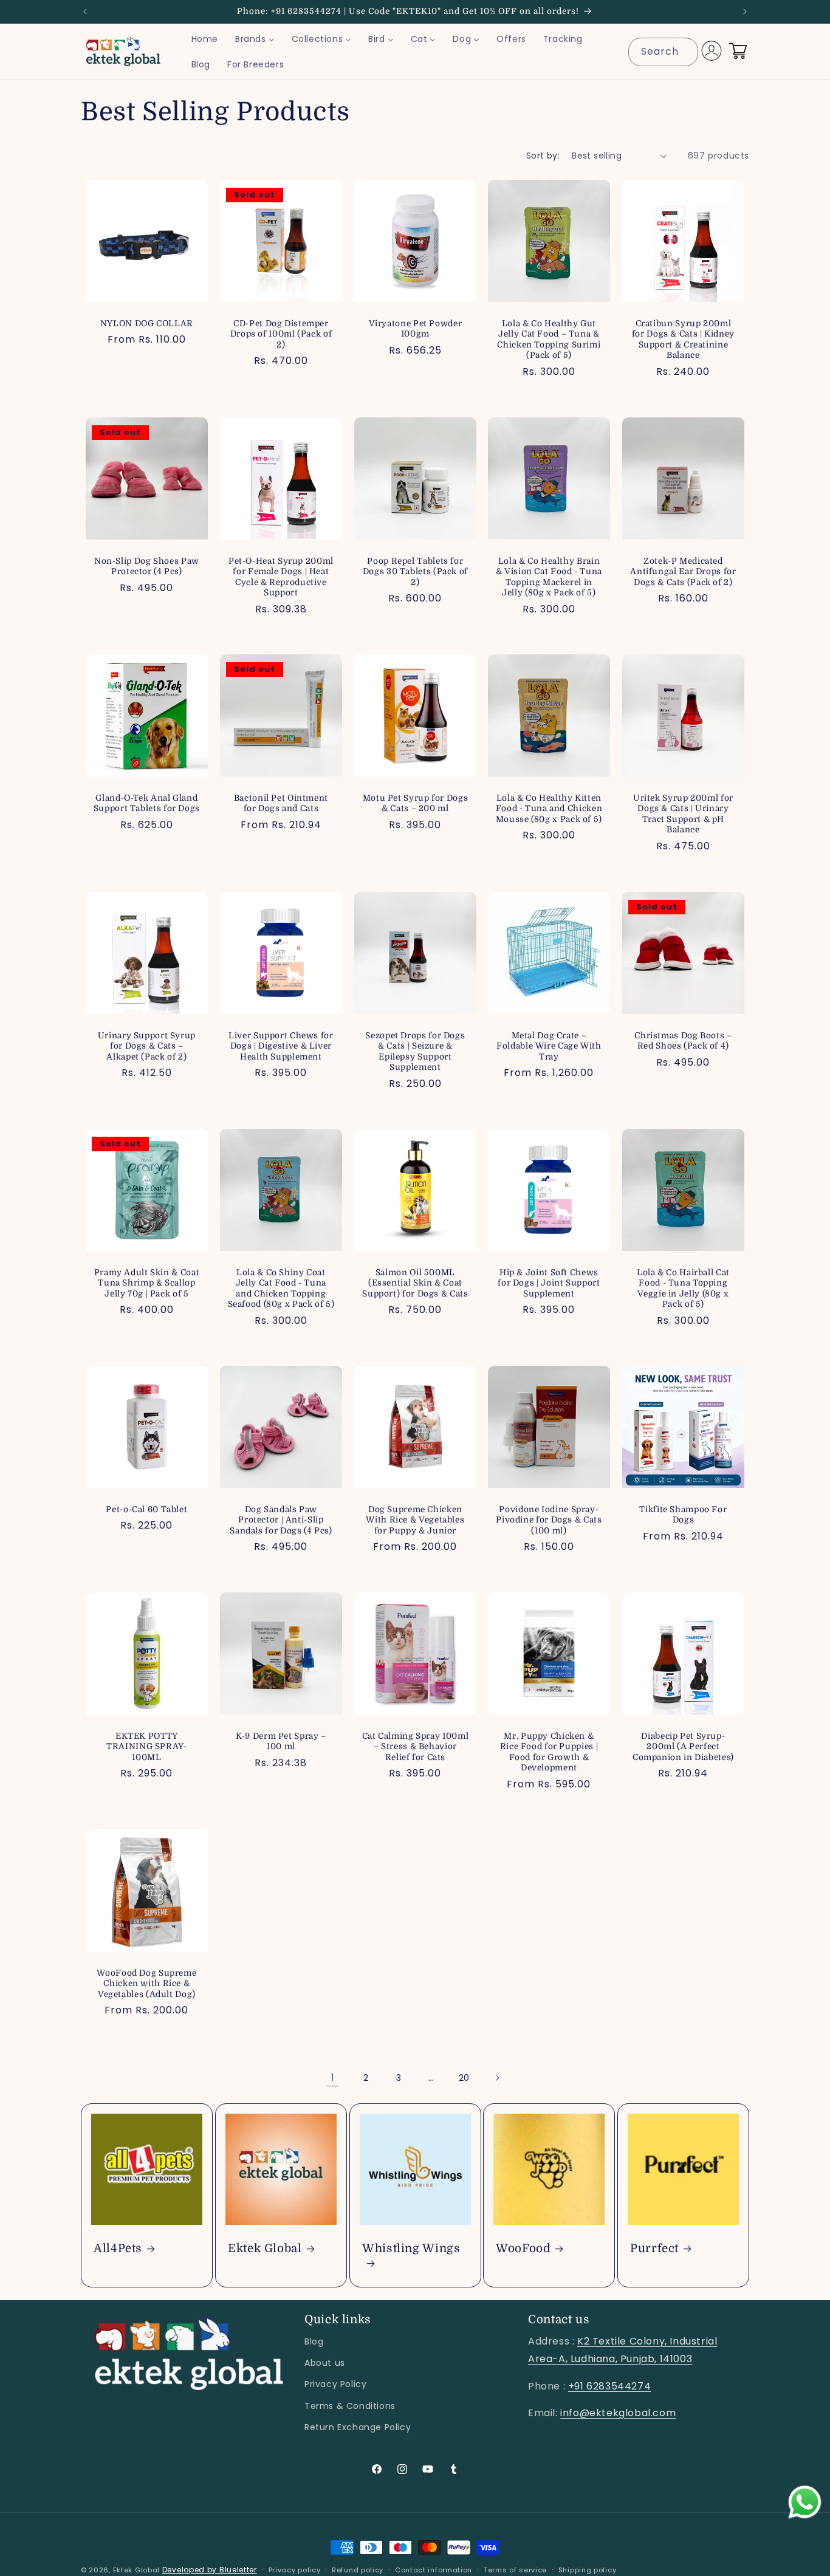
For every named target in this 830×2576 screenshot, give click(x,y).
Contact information (434, 2570)
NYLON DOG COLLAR (147, 324)
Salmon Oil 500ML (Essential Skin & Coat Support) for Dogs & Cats (415, 1283)
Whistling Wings (411, 2249)
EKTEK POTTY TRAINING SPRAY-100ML (146, 1747)
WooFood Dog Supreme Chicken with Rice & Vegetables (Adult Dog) (146, 1984)
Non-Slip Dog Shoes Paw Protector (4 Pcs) (147, 567)
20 (464, 2078)
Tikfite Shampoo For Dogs (684, 1515)
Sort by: (543, 156)
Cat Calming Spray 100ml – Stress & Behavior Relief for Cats (415, 1747)
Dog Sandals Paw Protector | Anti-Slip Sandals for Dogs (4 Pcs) (281, 1520)
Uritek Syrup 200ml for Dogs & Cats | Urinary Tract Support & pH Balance (683, 814)
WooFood (523, 2249)
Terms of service (515, 2570)
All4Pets (118, 2249)
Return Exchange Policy (358, 2427)
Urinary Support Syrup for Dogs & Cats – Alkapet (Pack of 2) (147, 1046)
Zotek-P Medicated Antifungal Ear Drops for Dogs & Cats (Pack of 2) (684, 572)
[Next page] (497, 2078)
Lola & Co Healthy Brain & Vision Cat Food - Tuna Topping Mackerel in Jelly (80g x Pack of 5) (549, 577)
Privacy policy (295, 2570)
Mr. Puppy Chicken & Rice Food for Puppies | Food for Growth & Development (549, 1752)
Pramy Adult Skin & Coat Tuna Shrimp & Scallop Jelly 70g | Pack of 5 (147, 1283)
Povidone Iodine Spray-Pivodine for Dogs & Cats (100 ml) (549, 1520)
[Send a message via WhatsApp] (805, 2502)
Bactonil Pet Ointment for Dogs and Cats (281, 803)
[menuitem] (205, 39)
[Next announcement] (745, 12)
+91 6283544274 (609, 2386)
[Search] (684, 52)
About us (325, 2363)
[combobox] (663, 52)
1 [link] (333, 2078)
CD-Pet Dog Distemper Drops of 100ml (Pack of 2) (281, 334)
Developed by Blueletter (210, 2570)
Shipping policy (588, 2570)
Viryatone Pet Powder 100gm (415, 329)
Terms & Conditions (350, 2406)
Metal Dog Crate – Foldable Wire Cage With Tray (550, 1046)
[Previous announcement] (85, 12)
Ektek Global (265, 2249)
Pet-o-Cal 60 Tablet (146, 1509)
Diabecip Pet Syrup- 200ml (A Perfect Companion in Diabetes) (683, 1747)
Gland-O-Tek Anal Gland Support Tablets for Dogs (147, 803)
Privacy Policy (335, 2384)
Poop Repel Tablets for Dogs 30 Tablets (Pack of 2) (415, 572)
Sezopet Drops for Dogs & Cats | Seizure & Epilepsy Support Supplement (415, 1051)
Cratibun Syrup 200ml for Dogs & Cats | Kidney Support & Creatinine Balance (683, 340)
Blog (314, 2341)
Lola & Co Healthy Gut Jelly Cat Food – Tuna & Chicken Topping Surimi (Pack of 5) (549, 340)
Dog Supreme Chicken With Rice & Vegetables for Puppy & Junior (415, 1520)
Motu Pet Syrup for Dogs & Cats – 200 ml (415, 803)
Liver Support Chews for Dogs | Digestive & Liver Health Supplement (281, 1046)
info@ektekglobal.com (618, 2413)
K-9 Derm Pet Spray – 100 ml (281, 1742)
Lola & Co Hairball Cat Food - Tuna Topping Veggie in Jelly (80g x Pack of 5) (683, 1289)
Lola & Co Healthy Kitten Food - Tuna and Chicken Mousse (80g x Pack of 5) (549, 809)
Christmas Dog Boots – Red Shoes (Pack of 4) (683, 1040)
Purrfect (654, 2249)
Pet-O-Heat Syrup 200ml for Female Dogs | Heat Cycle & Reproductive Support (281, 577)
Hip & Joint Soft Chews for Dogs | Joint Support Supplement (549, 1283)
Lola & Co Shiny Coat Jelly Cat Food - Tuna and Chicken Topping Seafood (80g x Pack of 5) (281, 1289)
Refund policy (358, 2570)
